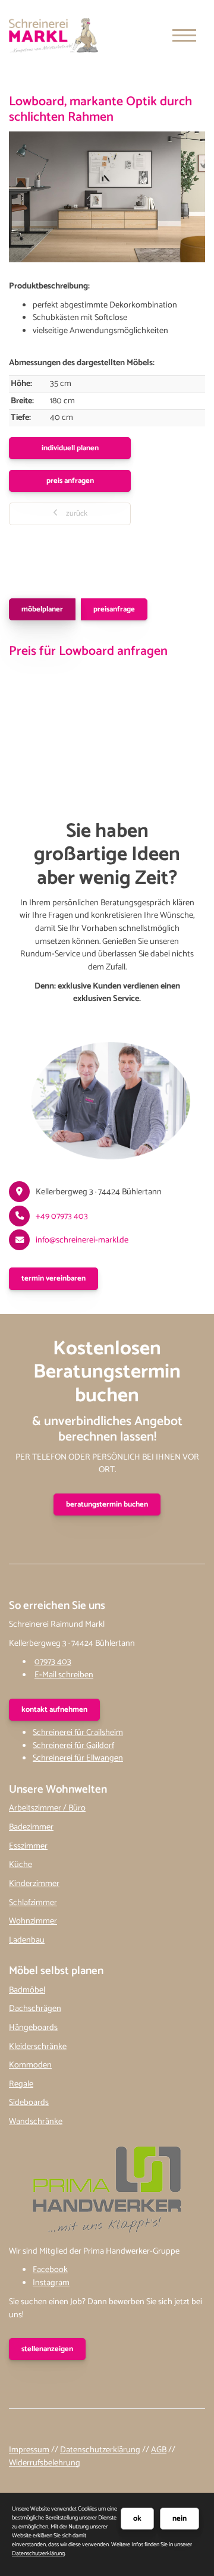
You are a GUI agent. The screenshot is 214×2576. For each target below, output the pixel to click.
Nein (180, 2519)
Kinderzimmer (34, 1884)
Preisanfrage (114, 609)
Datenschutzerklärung (100, 2450)
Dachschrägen (35, 2009)
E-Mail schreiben (64, 1675)
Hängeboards (33, 2028)
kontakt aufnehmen (54, 1710)
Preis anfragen (70, 481)
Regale (21, 2084)
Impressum (29, 2450)
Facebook (50, 2270)
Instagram (51, 2283)
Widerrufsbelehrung (45, 2463)
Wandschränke (36, 2122)
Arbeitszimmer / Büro (47, 1808)
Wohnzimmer (33, 1921)
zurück (76, 514)
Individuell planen (70, 448)
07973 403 (53, 1662)
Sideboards (29, 2103)
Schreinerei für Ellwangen (78, 1758)
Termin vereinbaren (53, 1278)
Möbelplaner (42, 609)
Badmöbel (27, 1990)
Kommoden (30, 2065)
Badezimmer (31, 1827)
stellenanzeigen (47, 2349)
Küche (21, 1865)
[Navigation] (184, 35)
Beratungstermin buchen (107, 1505)
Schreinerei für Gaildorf (73, 1746)
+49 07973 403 (62, 1216)
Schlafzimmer (33, 1903)
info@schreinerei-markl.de (82, 1240)
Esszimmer (28, 1846)
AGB (159, 2450)
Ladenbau (27, 1940)
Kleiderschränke (38, 2047)
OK (137, 2519)
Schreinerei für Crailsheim (78, 1733)
